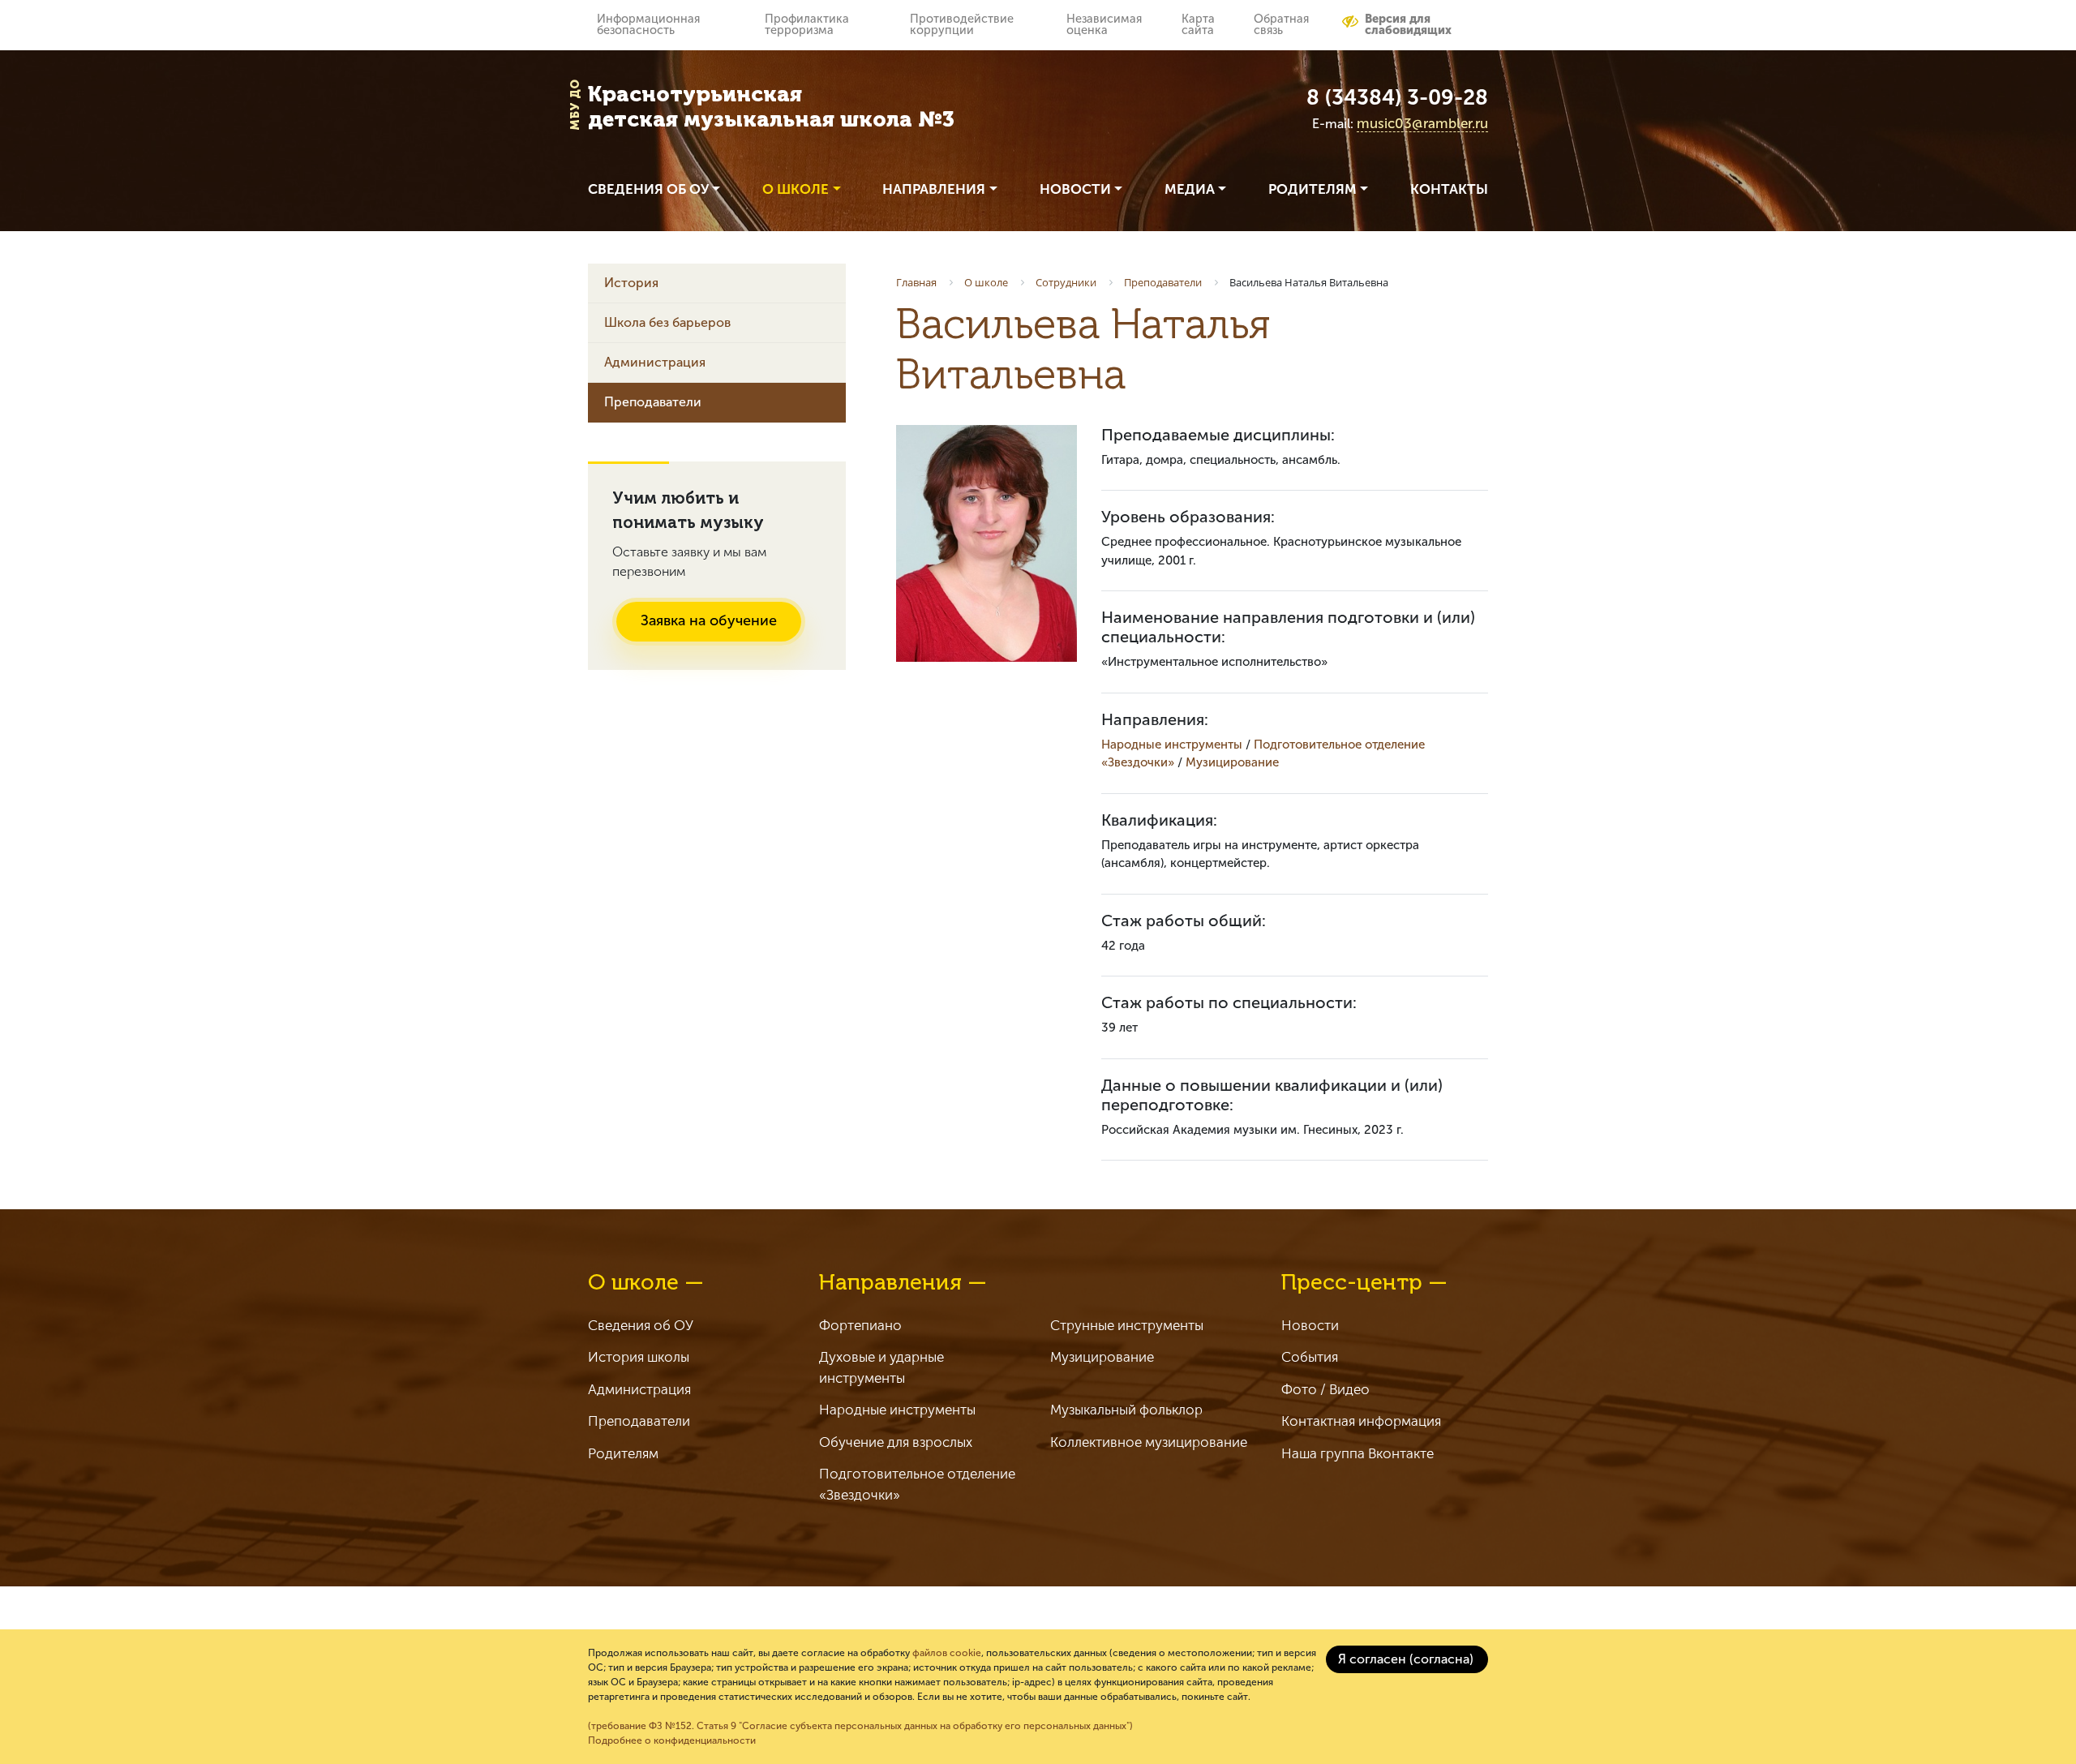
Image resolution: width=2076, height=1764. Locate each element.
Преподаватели (653, 402)
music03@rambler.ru (1422, 123)
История (631, 283)
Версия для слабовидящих (1408, 24)
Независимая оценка (1104, 24)
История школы (639, 1357)
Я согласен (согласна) (1406, 1659)
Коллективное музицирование (1149, 1442)
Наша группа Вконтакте (1358, 1453)
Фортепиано (860, 1325)
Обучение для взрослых (896, 1442)
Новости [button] (1075, 189)
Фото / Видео (1325, 1389)
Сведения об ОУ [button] (648, 189)
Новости (1310, 1325)
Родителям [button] (1313, 189)
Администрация (655, 362)
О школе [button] (796, 189)
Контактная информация (1361, 1421)
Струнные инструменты (1127, 1325)
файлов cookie (947, 1653)
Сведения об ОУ (641, 1325)
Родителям (623, 1453)
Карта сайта (1198, 24)
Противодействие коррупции (962, 24)
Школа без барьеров (667, 322)
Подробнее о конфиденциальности (672, 1740)
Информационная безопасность (648, 24)
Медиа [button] (1190, 189)
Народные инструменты (1172, 745)
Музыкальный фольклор (1126, 1410)
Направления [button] (934, 189)
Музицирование (1232, 762)
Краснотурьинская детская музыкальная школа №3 (771, 107)
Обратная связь (1281, 24)
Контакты (1449, 189)
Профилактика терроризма (807, 24)
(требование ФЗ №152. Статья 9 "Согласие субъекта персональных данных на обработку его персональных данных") (860, 1726)
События (1310, 1357)
